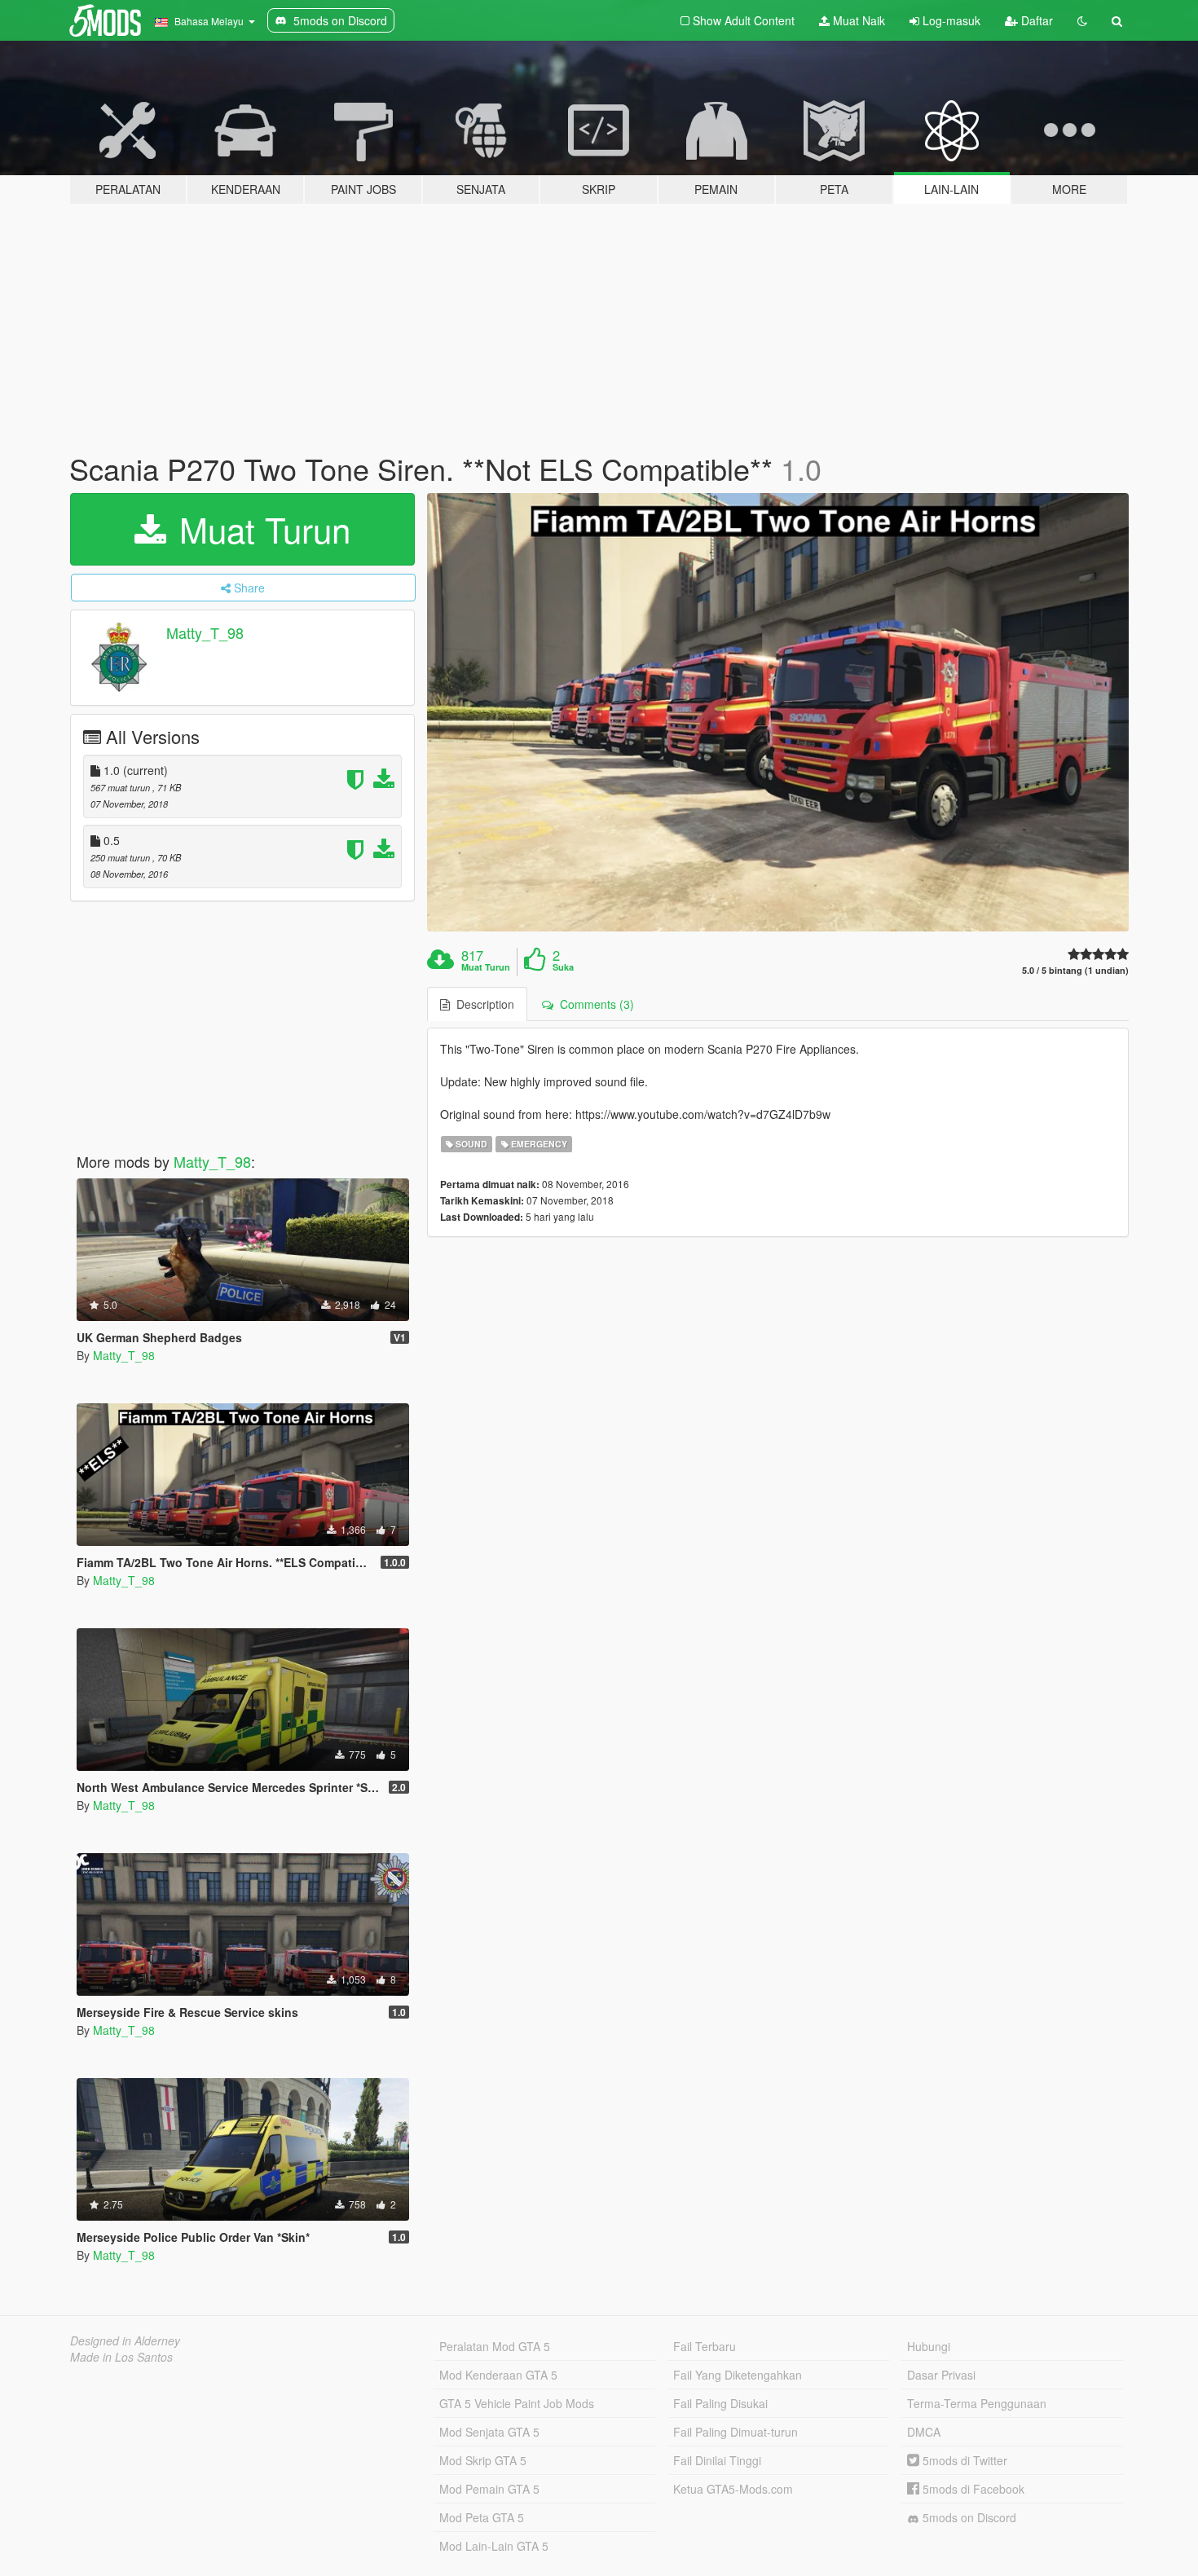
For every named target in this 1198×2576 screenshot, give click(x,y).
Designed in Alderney (125, 2340)
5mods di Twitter (963, 2460)
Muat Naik (857, 20)
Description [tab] (482, 1004)
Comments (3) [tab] (594, 1004)
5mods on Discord (968, 2517)
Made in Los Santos (121, 2357)
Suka (563, 967)
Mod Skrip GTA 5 (483, 2460)
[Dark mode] (1082, 20)
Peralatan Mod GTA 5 (495, 2346)
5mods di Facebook (972, 2489)
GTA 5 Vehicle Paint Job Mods (517, 2403)
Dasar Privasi (941, 2375)
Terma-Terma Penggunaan (977, 2403)
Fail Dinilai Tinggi (717, 2460)
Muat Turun (260, 529)
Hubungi (929, 2346)
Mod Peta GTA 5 (482, 2517)
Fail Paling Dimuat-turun (736, 2432)
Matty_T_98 (205, 632)
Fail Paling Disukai (720, 2403)
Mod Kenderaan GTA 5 (498, 2375)
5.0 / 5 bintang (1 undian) (1075, 970)
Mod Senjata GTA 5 (489, 2432)
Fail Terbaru (705, 2346)
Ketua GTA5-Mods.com (733, 2489)
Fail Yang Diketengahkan (738, 2375)
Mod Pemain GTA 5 (489, 2489)
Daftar (1035, 20)
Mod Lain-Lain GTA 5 (494, 2546)
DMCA (924, 2432)
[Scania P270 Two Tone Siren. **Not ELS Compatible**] (778, 713)
